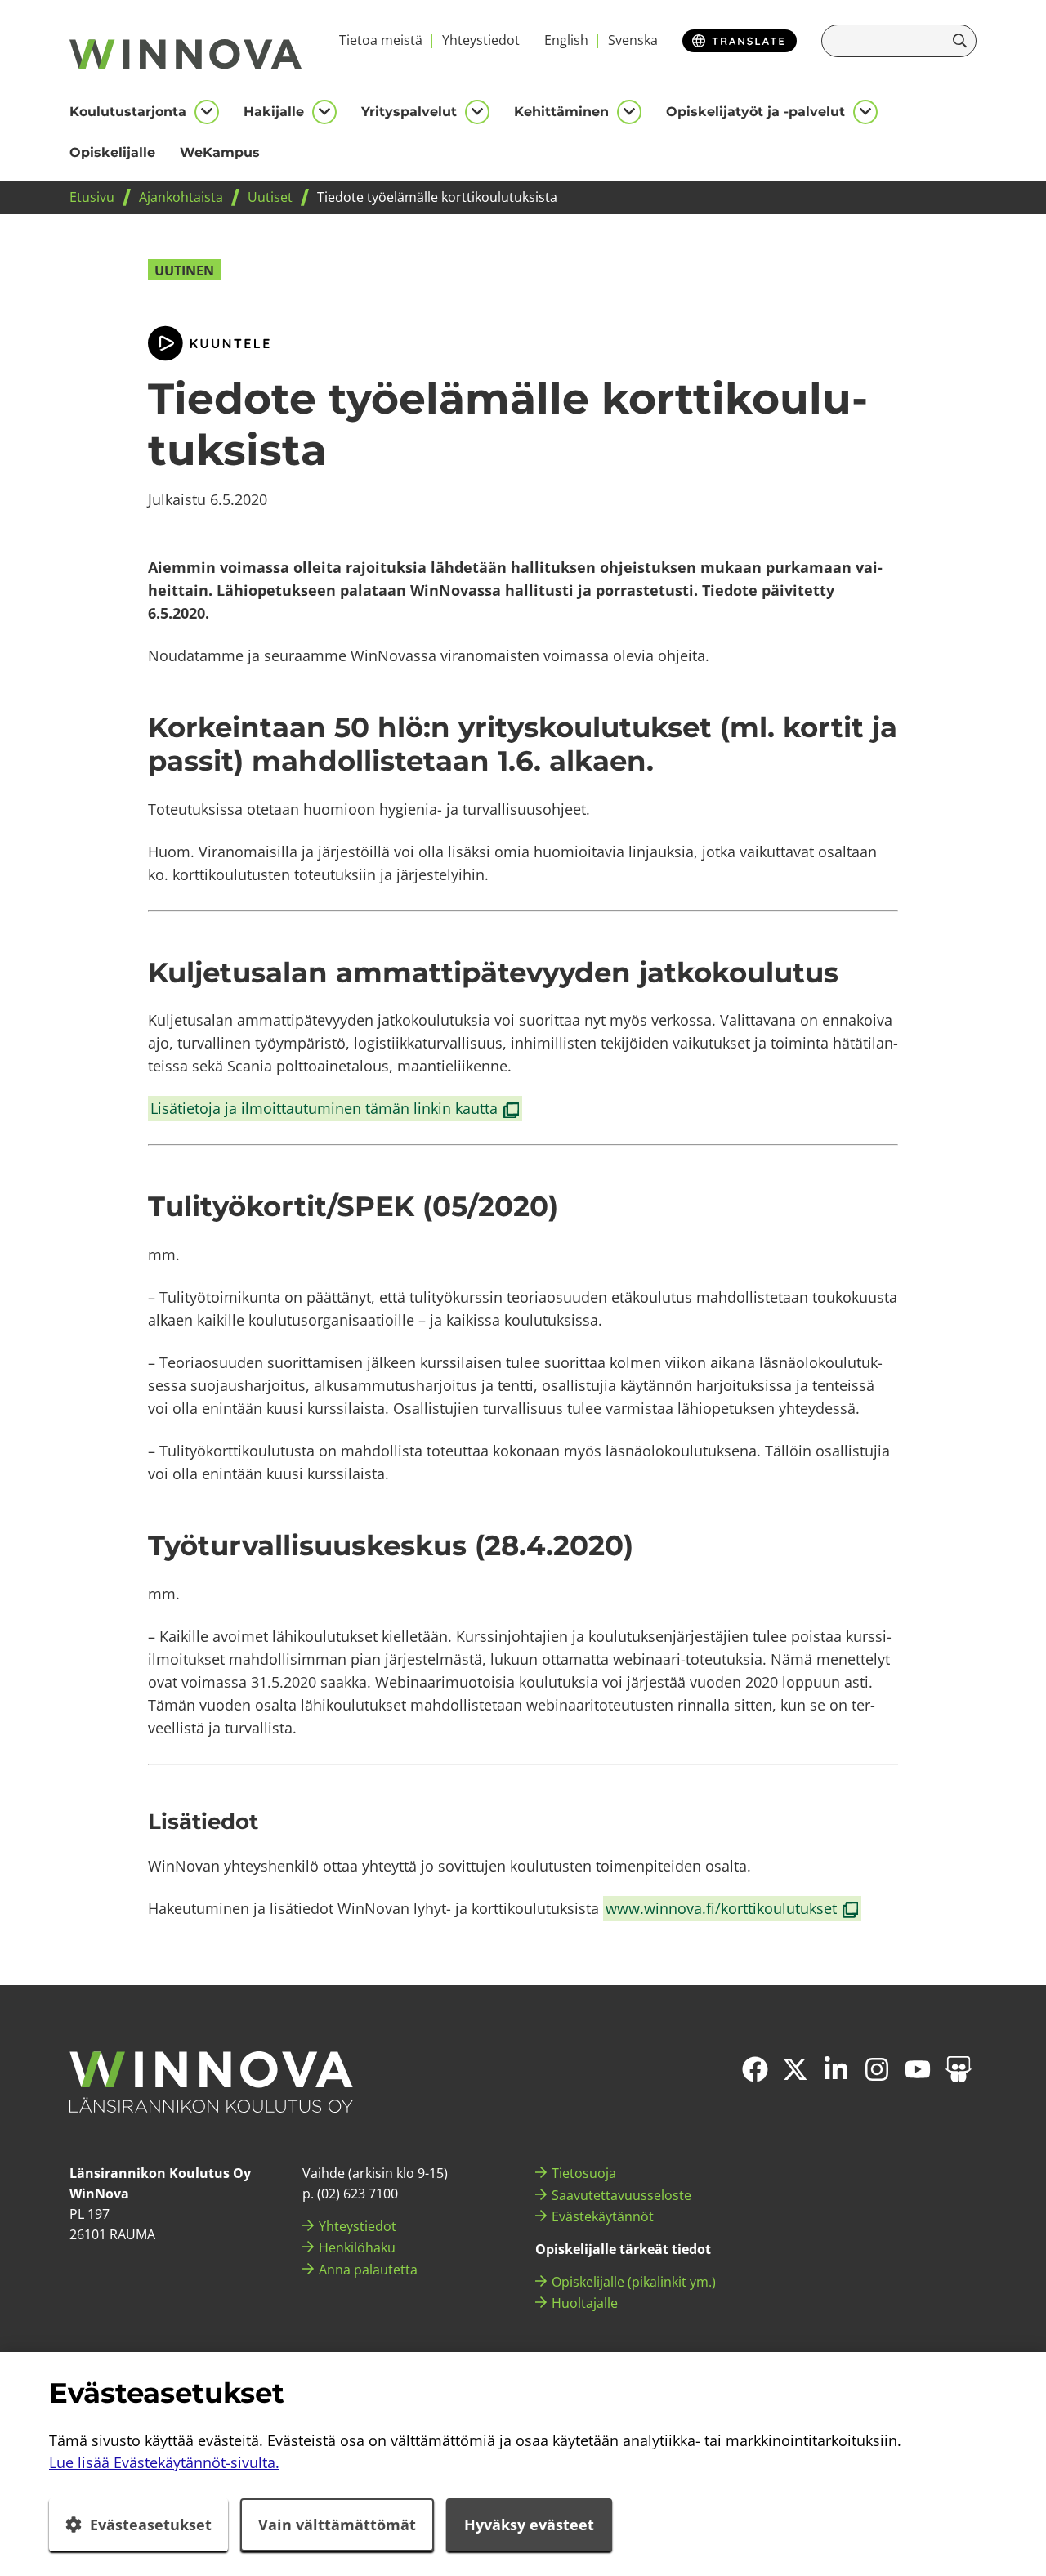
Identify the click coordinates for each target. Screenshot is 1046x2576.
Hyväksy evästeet (529, 2525)
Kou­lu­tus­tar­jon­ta (128, 112)
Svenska (633, 40)
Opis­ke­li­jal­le (112, 152)
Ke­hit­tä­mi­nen (561, 112)
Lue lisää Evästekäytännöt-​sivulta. (164, 2462)
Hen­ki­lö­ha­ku (357, 2247)
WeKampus (220, 152)
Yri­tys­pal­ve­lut (409, 112)
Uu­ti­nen (184, 271)
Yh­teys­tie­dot (481, 40)
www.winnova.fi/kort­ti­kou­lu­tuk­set (733, 1909)
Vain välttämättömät (337, 2525)
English (566, 40)
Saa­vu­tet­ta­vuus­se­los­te (621, 2195)
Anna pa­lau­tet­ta (368, 2270)
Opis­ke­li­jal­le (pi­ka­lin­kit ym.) (634, 2282)
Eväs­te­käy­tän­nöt (603, 2216)
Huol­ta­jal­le (585, 2303)
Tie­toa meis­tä (381, 40)
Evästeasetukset (151, 2525)
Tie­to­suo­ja (584, 2173)
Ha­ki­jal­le (274, 112)
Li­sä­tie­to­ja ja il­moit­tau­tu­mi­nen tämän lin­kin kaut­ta (336, 1109)
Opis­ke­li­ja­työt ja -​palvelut (755, 112)
